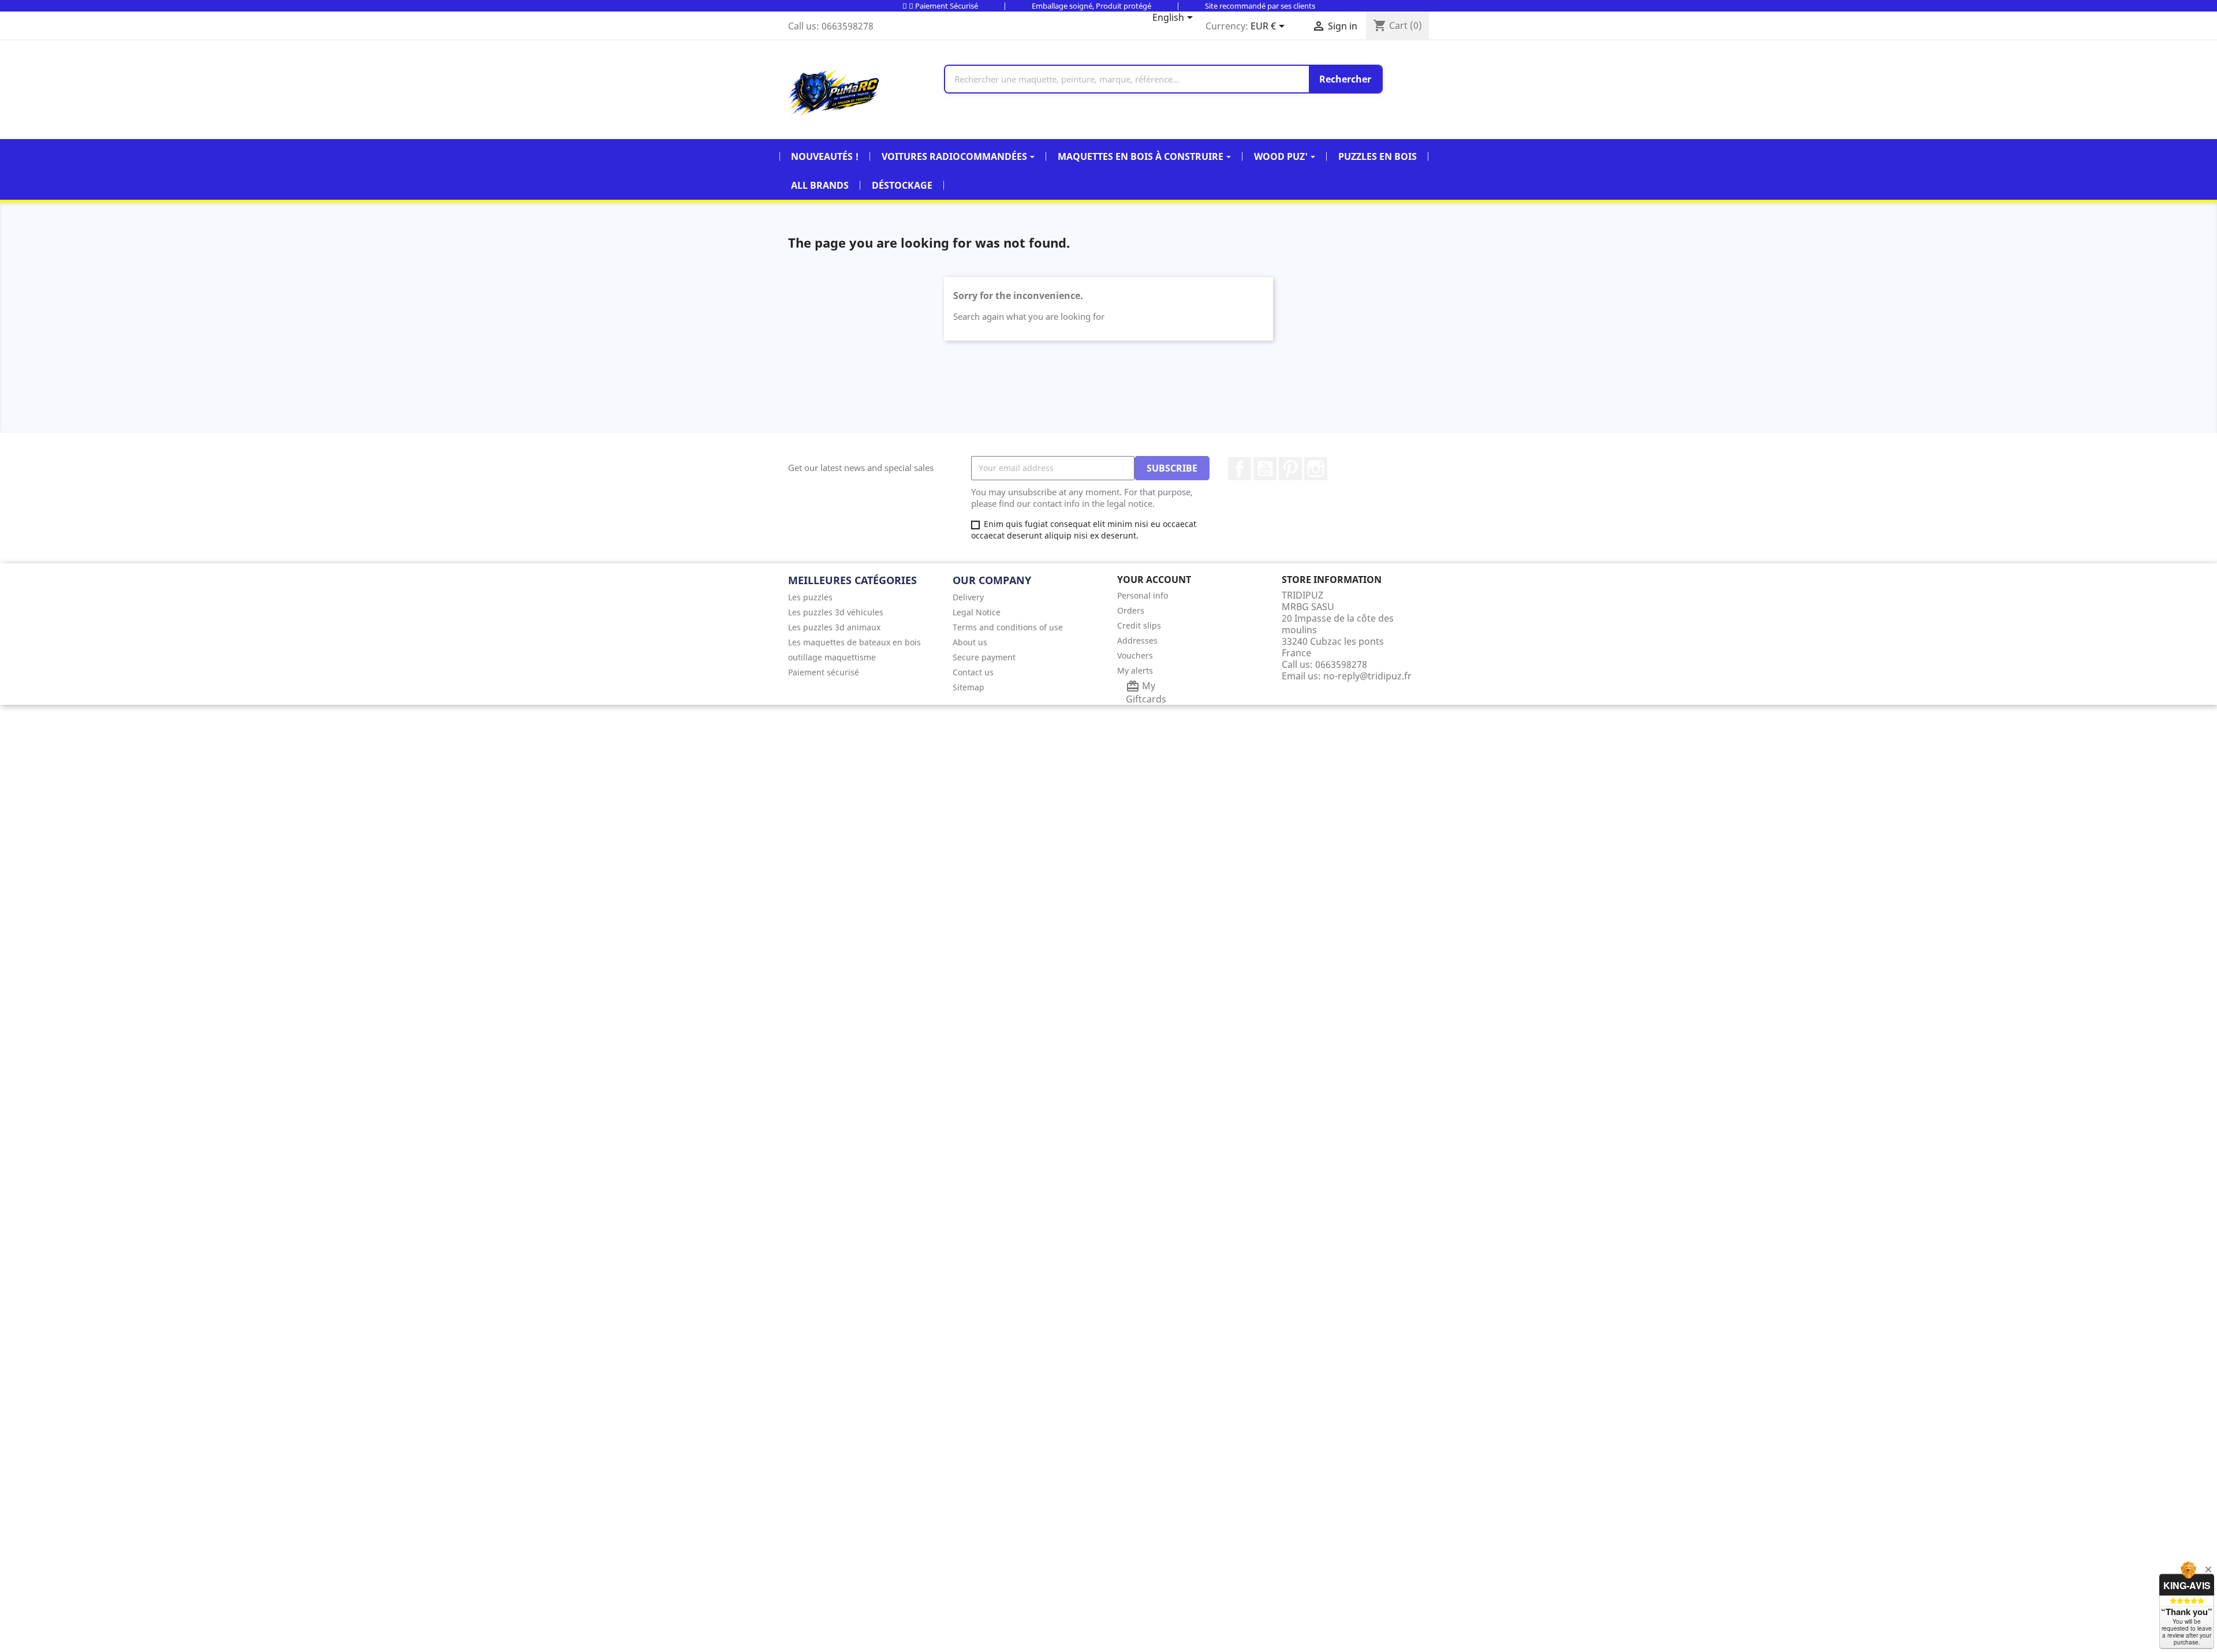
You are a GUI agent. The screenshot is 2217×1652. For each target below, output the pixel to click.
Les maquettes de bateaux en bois (854, 642)
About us (970, 642)
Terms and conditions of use (1008, 627)
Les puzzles (810, 597)
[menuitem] (862, 597)
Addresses (1137, 640)
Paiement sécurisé (824, 672)
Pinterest (1290, 469)
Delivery (968, 597)
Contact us (973, 672)
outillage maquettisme (832, 657)
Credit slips (1139, 625)
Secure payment (984, 657)
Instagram (1316, 469)
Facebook (1240, 469)
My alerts (1135, 670)
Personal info (1143, 595)
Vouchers (1135, 655)
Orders (1131, 610)
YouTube (1265, 469)
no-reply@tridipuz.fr (1367, 676)
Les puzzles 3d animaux (834, 627)
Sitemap (968, 687)
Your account (1154, 580)
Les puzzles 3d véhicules (836, 612)
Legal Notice (977, 612)
